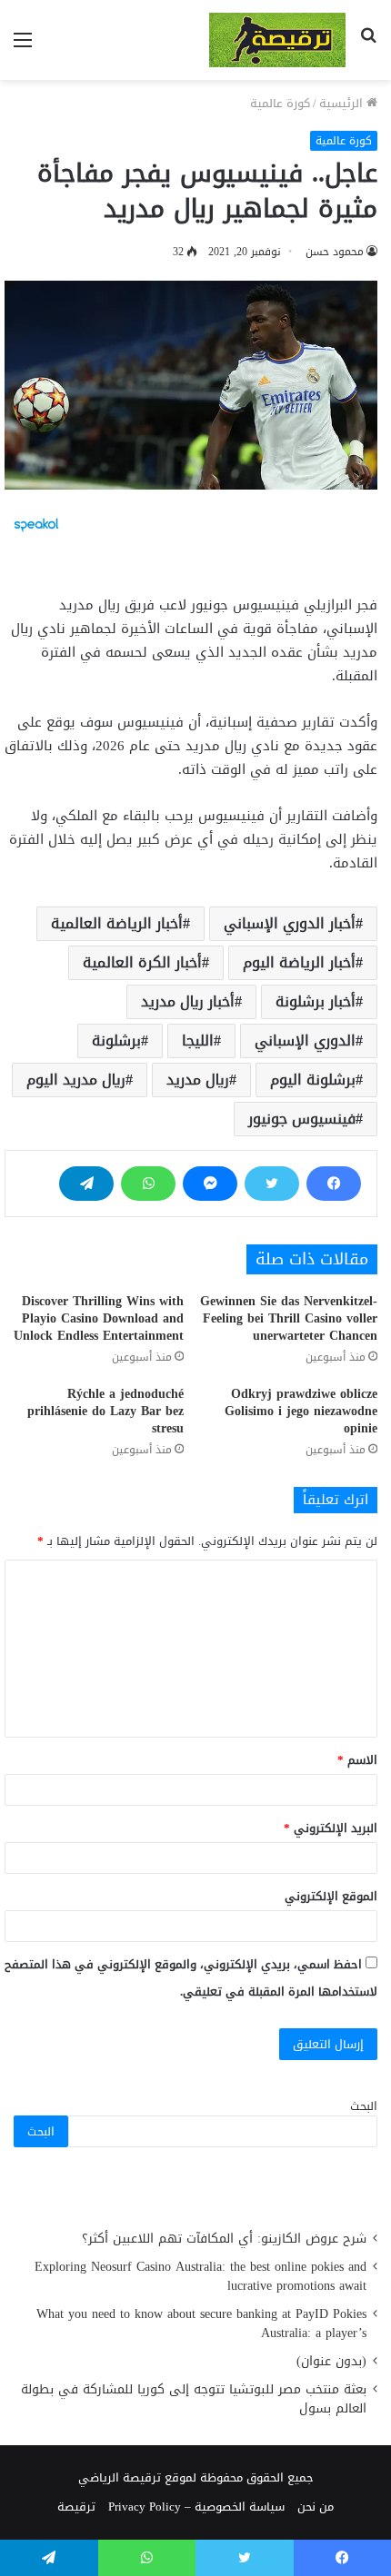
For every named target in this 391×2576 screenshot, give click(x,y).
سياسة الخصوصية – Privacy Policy (196, 2507)
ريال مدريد (198, 1080)
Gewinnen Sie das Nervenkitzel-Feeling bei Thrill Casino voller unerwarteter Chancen (289, 1318)
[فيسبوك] (334, 1184)
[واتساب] (148, 1184)
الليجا (198, 1040)
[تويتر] (272, 1184)
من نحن (316, 2507)
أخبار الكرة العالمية (142, 962)
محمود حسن (335, 252)
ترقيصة (76, 2507)
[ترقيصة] (277, 40)
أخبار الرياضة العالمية (117, 923)
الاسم (357, 1760)
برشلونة (116, 1040)
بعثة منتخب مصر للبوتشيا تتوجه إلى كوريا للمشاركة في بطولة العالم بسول (194, 2399)
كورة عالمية (280, 103)
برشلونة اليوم (313, 1080)
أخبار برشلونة (316, 1001)
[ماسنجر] (210, 1184)
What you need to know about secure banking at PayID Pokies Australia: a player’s (201, 2323)
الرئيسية (343, 103)
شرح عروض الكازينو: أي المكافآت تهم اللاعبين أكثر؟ (224, 2239)
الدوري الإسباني (305, 1040)
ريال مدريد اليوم (76, 1080)
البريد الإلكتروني (331, 1828)
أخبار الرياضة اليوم (299, 962)
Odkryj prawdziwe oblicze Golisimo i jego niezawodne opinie (301, 1411)
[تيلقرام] (86, 1184)
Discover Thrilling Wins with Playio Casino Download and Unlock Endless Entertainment (99, 1318)
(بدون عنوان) (331, 2361)
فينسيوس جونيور (302, 1119)
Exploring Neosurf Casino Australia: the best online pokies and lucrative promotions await (201, 2276)
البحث (364, 2106)
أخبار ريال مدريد (188, 1001)
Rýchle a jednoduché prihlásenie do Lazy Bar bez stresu (105, 1411)
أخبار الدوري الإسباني (290, 923)
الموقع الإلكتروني (331, 1896)
